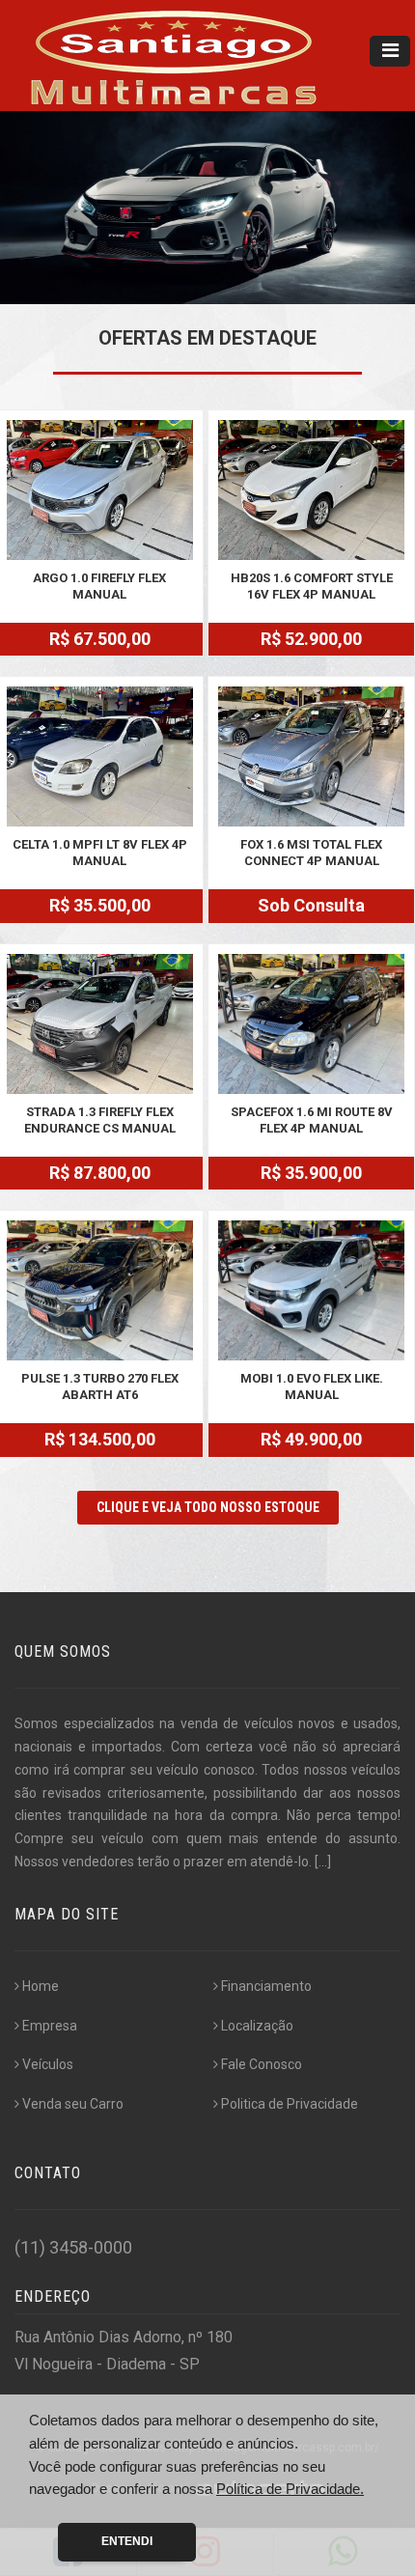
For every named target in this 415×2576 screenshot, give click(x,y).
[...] (323, 1862)
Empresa (50, 2026)
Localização (257, 2026)
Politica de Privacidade (290, 2104)
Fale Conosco (262, 2064)
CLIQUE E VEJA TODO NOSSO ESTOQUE (208, 1507)
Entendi (127, 2541)
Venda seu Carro (73, 2104)
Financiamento (266, 1986)
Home (41, 1986)
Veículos (48, 2064)
